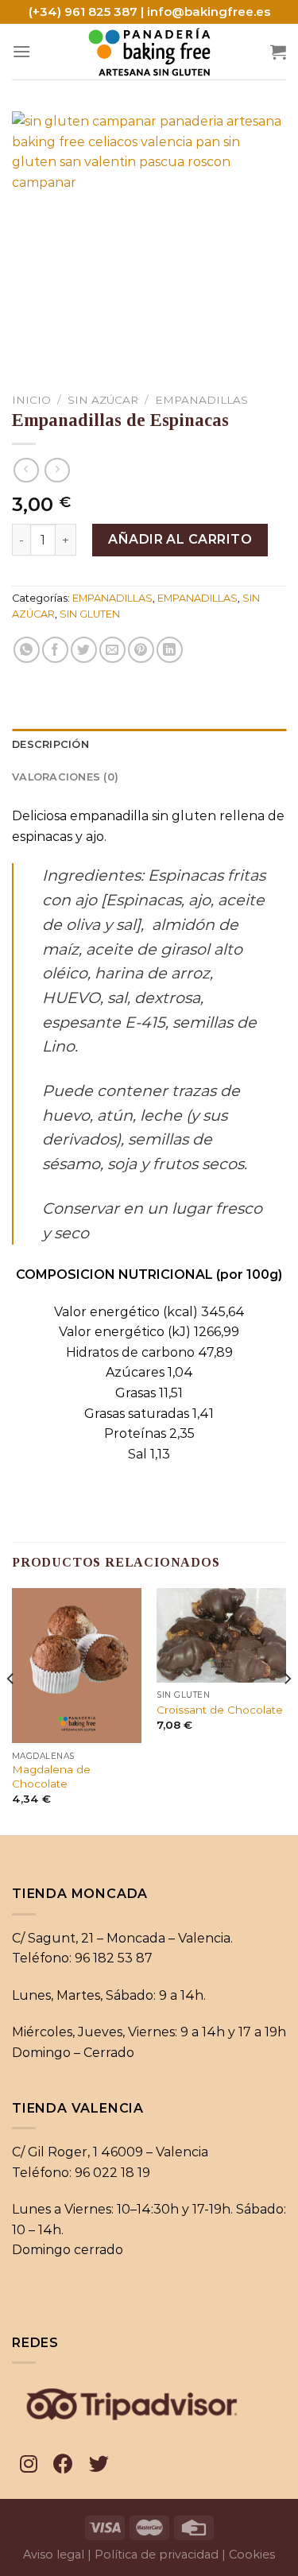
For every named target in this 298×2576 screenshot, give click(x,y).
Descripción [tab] (50, 744)
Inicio (31, 400)
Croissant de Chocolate (220, 1710)
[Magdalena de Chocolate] (77, 1666)
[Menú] (21, 51)
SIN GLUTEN (90, 614)
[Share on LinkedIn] (170, 650)
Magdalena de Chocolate (51, 1776)
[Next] (287, 1710)
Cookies (252, 2555)
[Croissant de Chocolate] (221, 1635)
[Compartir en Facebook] (55, 650)
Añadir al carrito (180, 539)
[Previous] (11, 1710)
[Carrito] (278, 52)
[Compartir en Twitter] (84, 650)
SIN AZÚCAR (103, 400)
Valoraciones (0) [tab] (65, 777)
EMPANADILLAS (201, 400)
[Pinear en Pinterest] (141, 650)
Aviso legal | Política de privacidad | (124, 2555)
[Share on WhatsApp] (27, 650)
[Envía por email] (112, 650)
